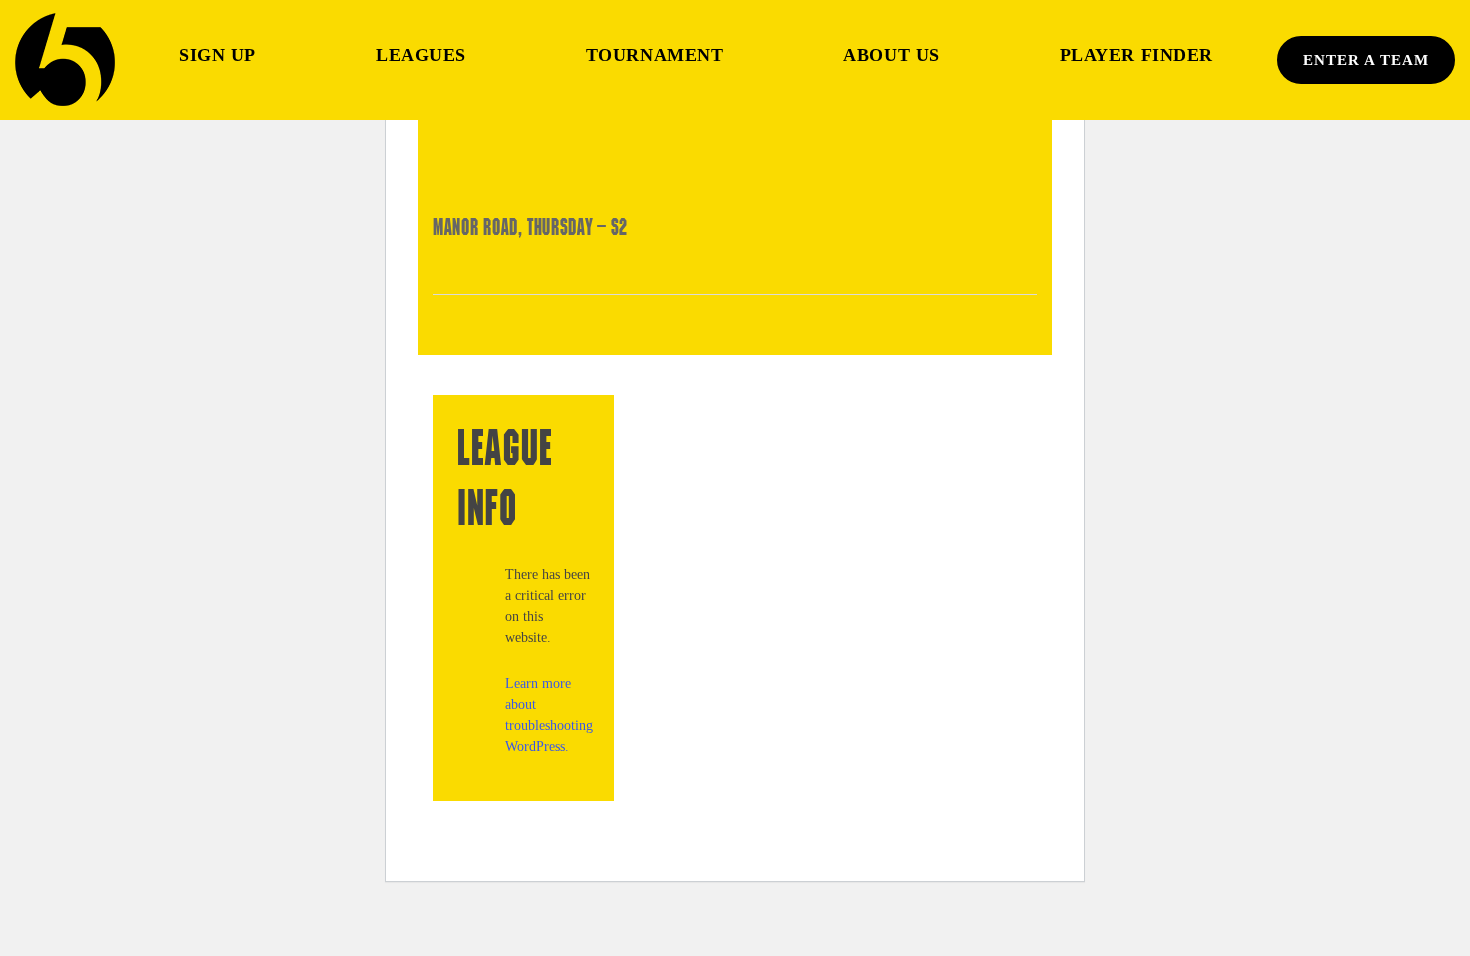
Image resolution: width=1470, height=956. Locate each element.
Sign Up (217, 55)
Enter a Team (1366, 60)
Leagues (421, 55)
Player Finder (1136, 55)
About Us (891, 55)
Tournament (655, 55)
